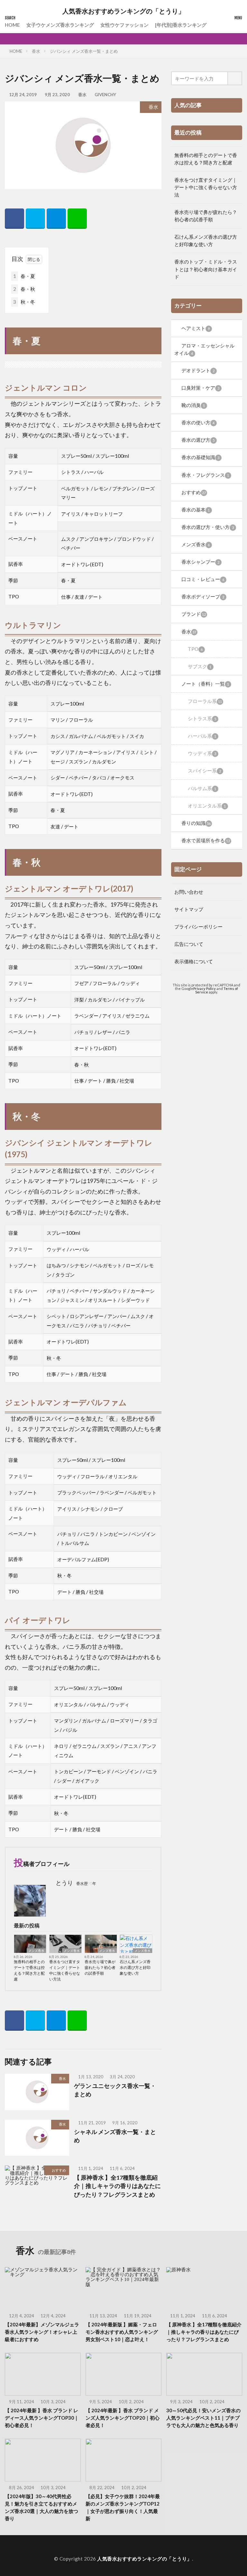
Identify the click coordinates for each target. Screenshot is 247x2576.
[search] (235, 78)
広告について (189, 944)
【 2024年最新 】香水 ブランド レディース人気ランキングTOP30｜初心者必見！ (42, 2418)
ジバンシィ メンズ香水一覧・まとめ (84, 51)
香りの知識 (196, 823)
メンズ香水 (36, 1951)
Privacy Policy (205, 988)
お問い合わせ (189, 892)
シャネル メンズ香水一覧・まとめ (115, 2136)
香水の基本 (196, 510)
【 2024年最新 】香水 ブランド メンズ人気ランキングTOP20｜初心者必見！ (123, 2418)
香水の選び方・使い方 (208, 527)
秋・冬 (24, 302)
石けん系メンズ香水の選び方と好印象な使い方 (135, 1967)
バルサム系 (202, 788)
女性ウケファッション (124, 25)
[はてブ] (56, 219)
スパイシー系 (204, 771)
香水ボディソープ (203, 596)
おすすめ (59, 2170)
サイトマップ (189, 909)
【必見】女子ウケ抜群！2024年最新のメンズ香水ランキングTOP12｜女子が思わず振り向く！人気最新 (123, 2507)
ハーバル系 (202, 736)
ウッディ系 (202, 753)
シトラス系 (202, 718)
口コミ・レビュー (203, 579)
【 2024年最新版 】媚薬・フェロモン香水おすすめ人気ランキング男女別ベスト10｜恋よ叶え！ (122, 2332)
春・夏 (24, 276)
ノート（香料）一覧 (205, 684)
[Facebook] (14, 219)
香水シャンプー (200, 562)
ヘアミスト (196, 328)
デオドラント (198, 370)
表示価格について (194, 961)
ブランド (194, 614)
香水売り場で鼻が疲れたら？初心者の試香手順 (100, 1967)
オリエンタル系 (207, 806)
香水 (36, 51)
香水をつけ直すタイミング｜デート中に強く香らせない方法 (65, 1970)
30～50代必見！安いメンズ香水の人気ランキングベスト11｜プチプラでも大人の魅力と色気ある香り (203, 2418)
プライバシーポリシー (198, 927)
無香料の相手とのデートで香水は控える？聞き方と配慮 (29, 1970)
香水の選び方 (198, 440)
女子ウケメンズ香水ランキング (60, 25)
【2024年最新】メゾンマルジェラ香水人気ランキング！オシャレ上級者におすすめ (42, 2332)
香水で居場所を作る (206, 840)
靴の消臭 (193, 405)
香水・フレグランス (205, 475)
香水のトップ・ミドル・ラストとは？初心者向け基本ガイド (206, 269)
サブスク (200, 666)
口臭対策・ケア (200, 388)
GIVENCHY (105, 95)
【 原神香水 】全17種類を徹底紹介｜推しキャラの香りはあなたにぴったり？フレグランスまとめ (117, 2186)
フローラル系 (205, 701)
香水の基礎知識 (200, 457)
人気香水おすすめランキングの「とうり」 (123, 11)
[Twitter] (35, 219)
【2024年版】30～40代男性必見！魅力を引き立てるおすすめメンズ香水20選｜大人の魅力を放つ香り (41, 2507)
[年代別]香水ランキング (181, 25)
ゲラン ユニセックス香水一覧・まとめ (115, 2090)
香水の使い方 (198, 422)
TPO (195, 649)
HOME (12, 25)
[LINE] (77, 219)
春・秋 (24, 289)
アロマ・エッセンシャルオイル (204, 349)
